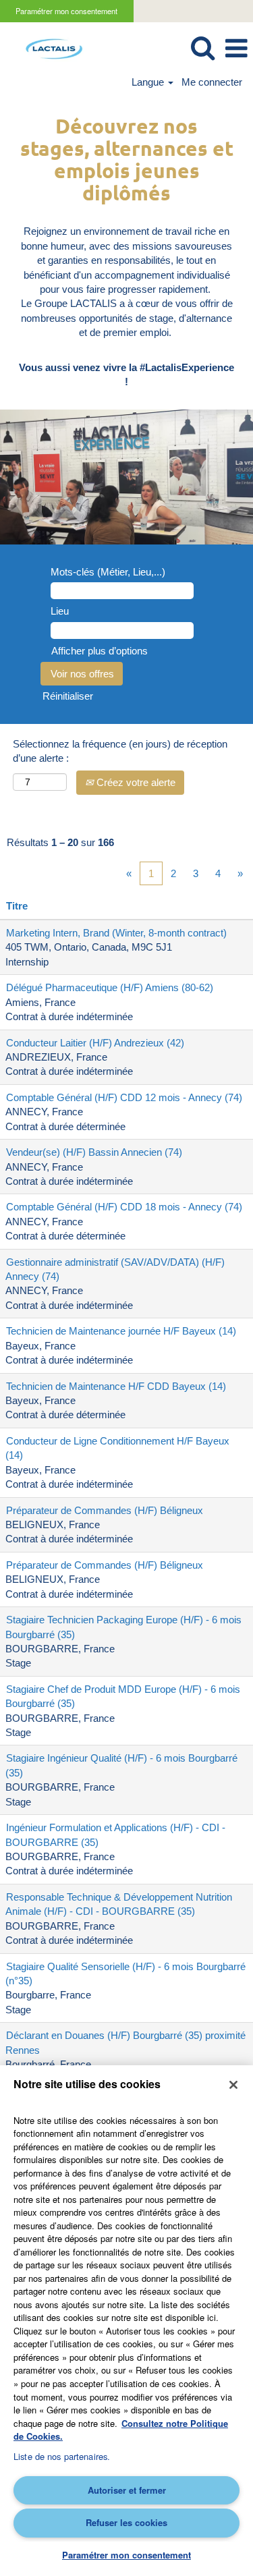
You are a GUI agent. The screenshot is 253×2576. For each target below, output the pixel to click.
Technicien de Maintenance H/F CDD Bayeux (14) (116, 1386)
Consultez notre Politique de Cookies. (121, 2430)
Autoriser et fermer (127, 2490)
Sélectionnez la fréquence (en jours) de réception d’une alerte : (120, 751)
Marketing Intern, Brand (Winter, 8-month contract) (116, 933)
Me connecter (212, 82)
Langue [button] (149, 82)
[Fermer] (233, 2085)
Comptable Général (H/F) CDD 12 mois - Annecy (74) (124, 1097)
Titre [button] (17, 906)
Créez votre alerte (135, 782)
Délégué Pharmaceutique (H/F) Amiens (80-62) (110, 987)
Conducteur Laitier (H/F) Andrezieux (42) (95, 1043)
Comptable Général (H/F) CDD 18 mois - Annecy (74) (124, 1207)
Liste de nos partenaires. (62, 2456)
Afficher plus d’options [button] (100, 651)
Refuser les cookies (126, 2522)
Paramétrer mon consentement (66, 11)
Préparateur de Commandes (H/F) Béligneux (105, 1510)
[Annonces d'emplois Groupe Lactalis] (49, 48)
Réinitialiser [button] (68, 696)
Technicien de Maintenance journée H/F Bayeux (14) (121, 1331)
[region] (126, 2321)
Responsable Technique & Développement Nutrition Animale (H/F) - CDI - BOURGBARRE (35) (119, 1904)
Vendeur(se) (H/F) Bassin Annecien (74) (94, 1152)
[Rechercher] (202, 48)
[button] (236, 48)
